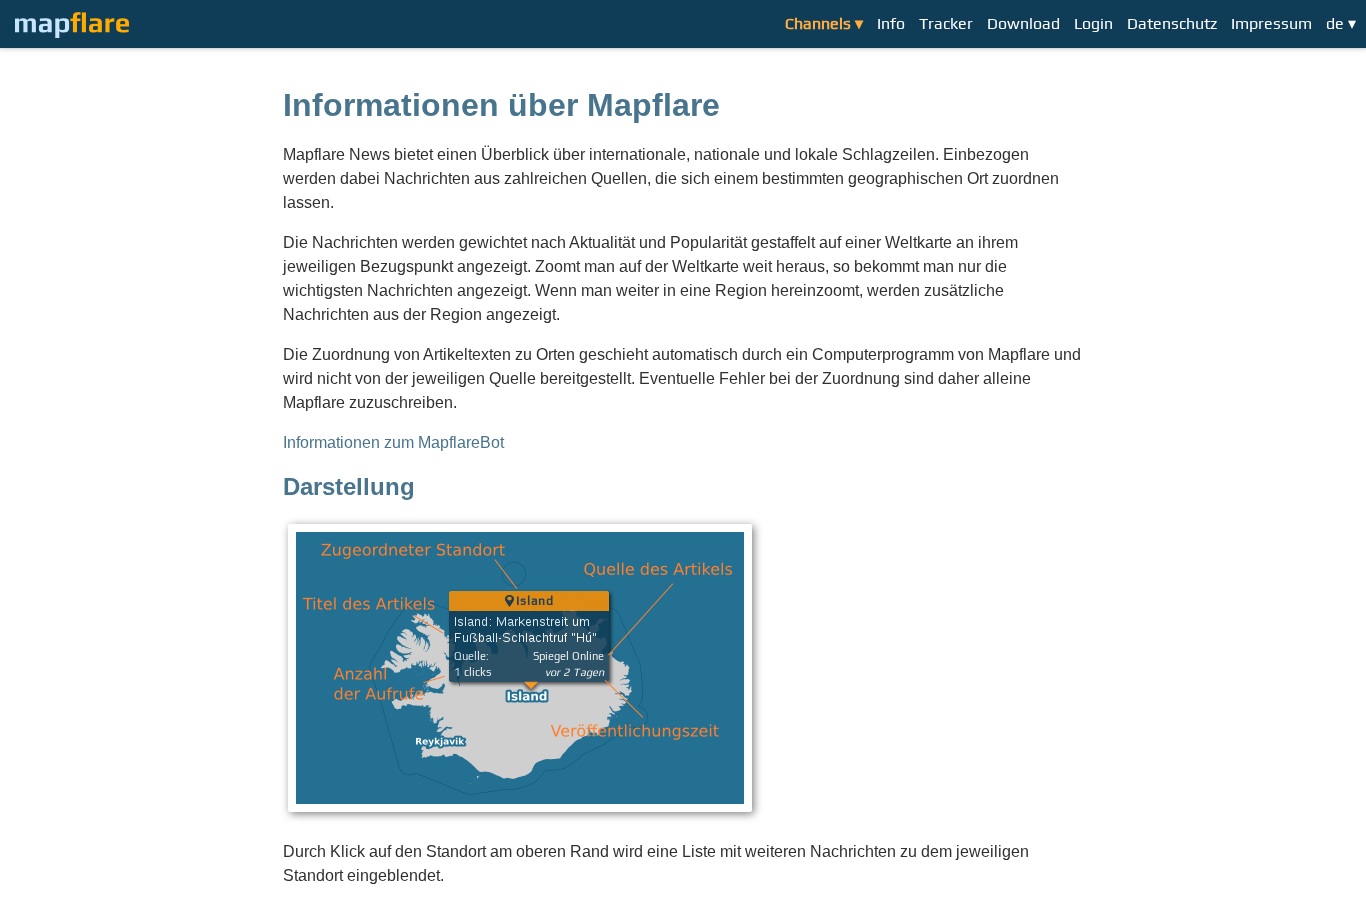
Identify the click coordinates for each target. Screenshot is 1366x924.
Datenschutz (1172, 23)
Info (891, 23)
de (1335, 23)
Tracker (946, 23)
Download (1023, 23)
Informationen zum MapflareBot (393, 442)
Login (1093, 23)
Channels (818, 23)
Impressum (1271, 23)
